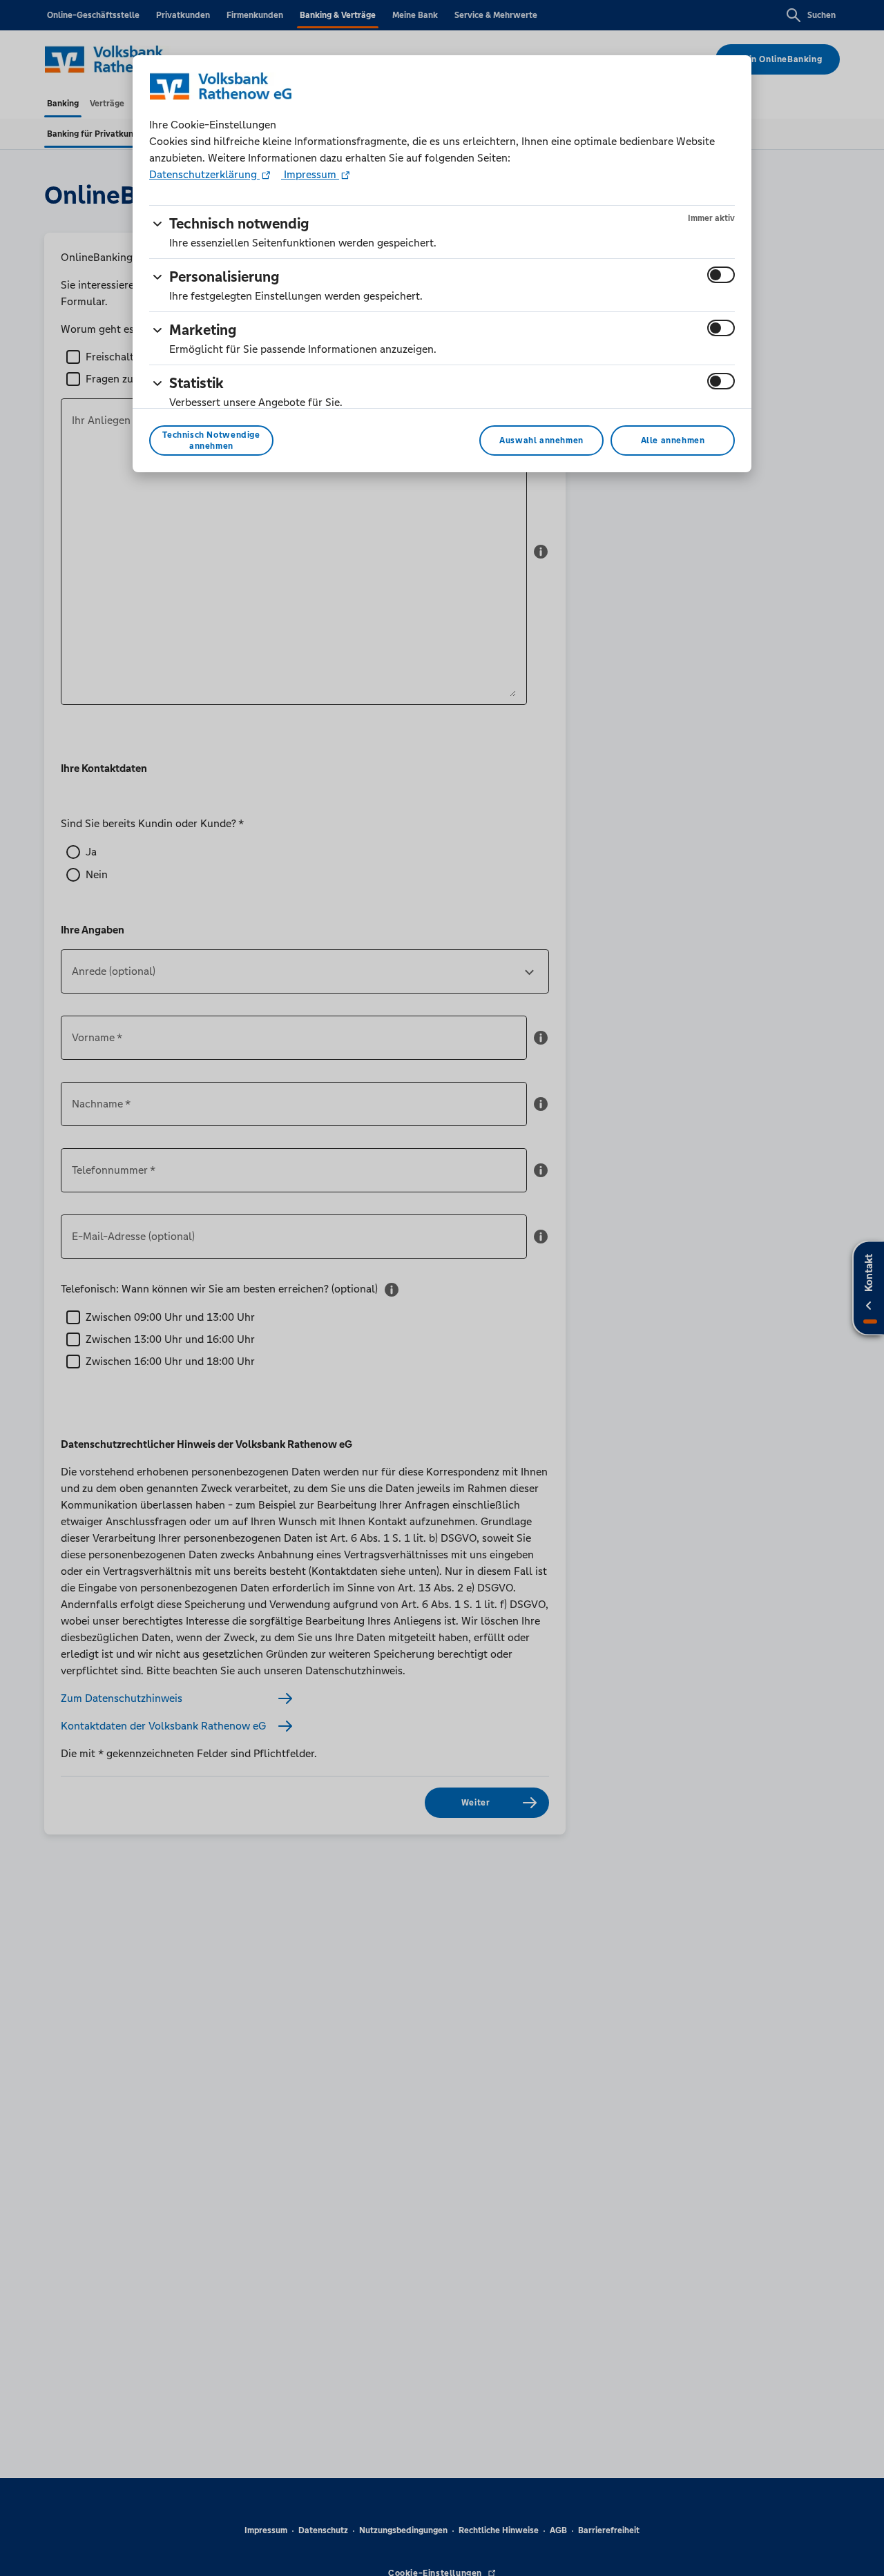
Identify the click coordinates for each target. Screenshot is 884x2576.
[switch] (721, 275)
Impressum (310, 174)
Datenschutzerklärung (204, 174)
